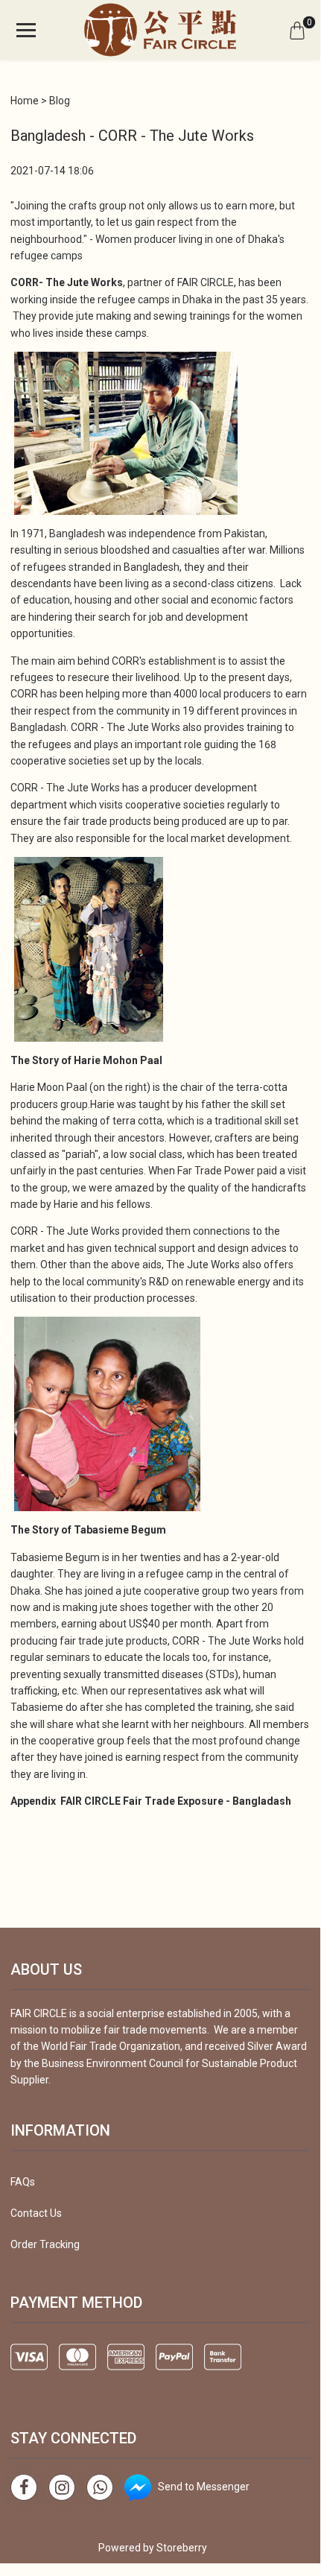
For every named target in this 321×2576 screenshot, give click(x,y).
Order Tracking (45, 2244)
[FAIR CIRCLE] (160, 30)
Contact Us (36, 2213)
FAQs (23, 2182)
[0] (297, 30)
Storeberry (182, 2548)
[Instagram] (62, 2487)
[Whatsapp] (100, 2487)
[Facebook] (24, 2487)
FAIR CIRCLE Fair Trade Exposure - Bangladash (176, 1801)
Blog (60, 101)
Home (25, 101)
